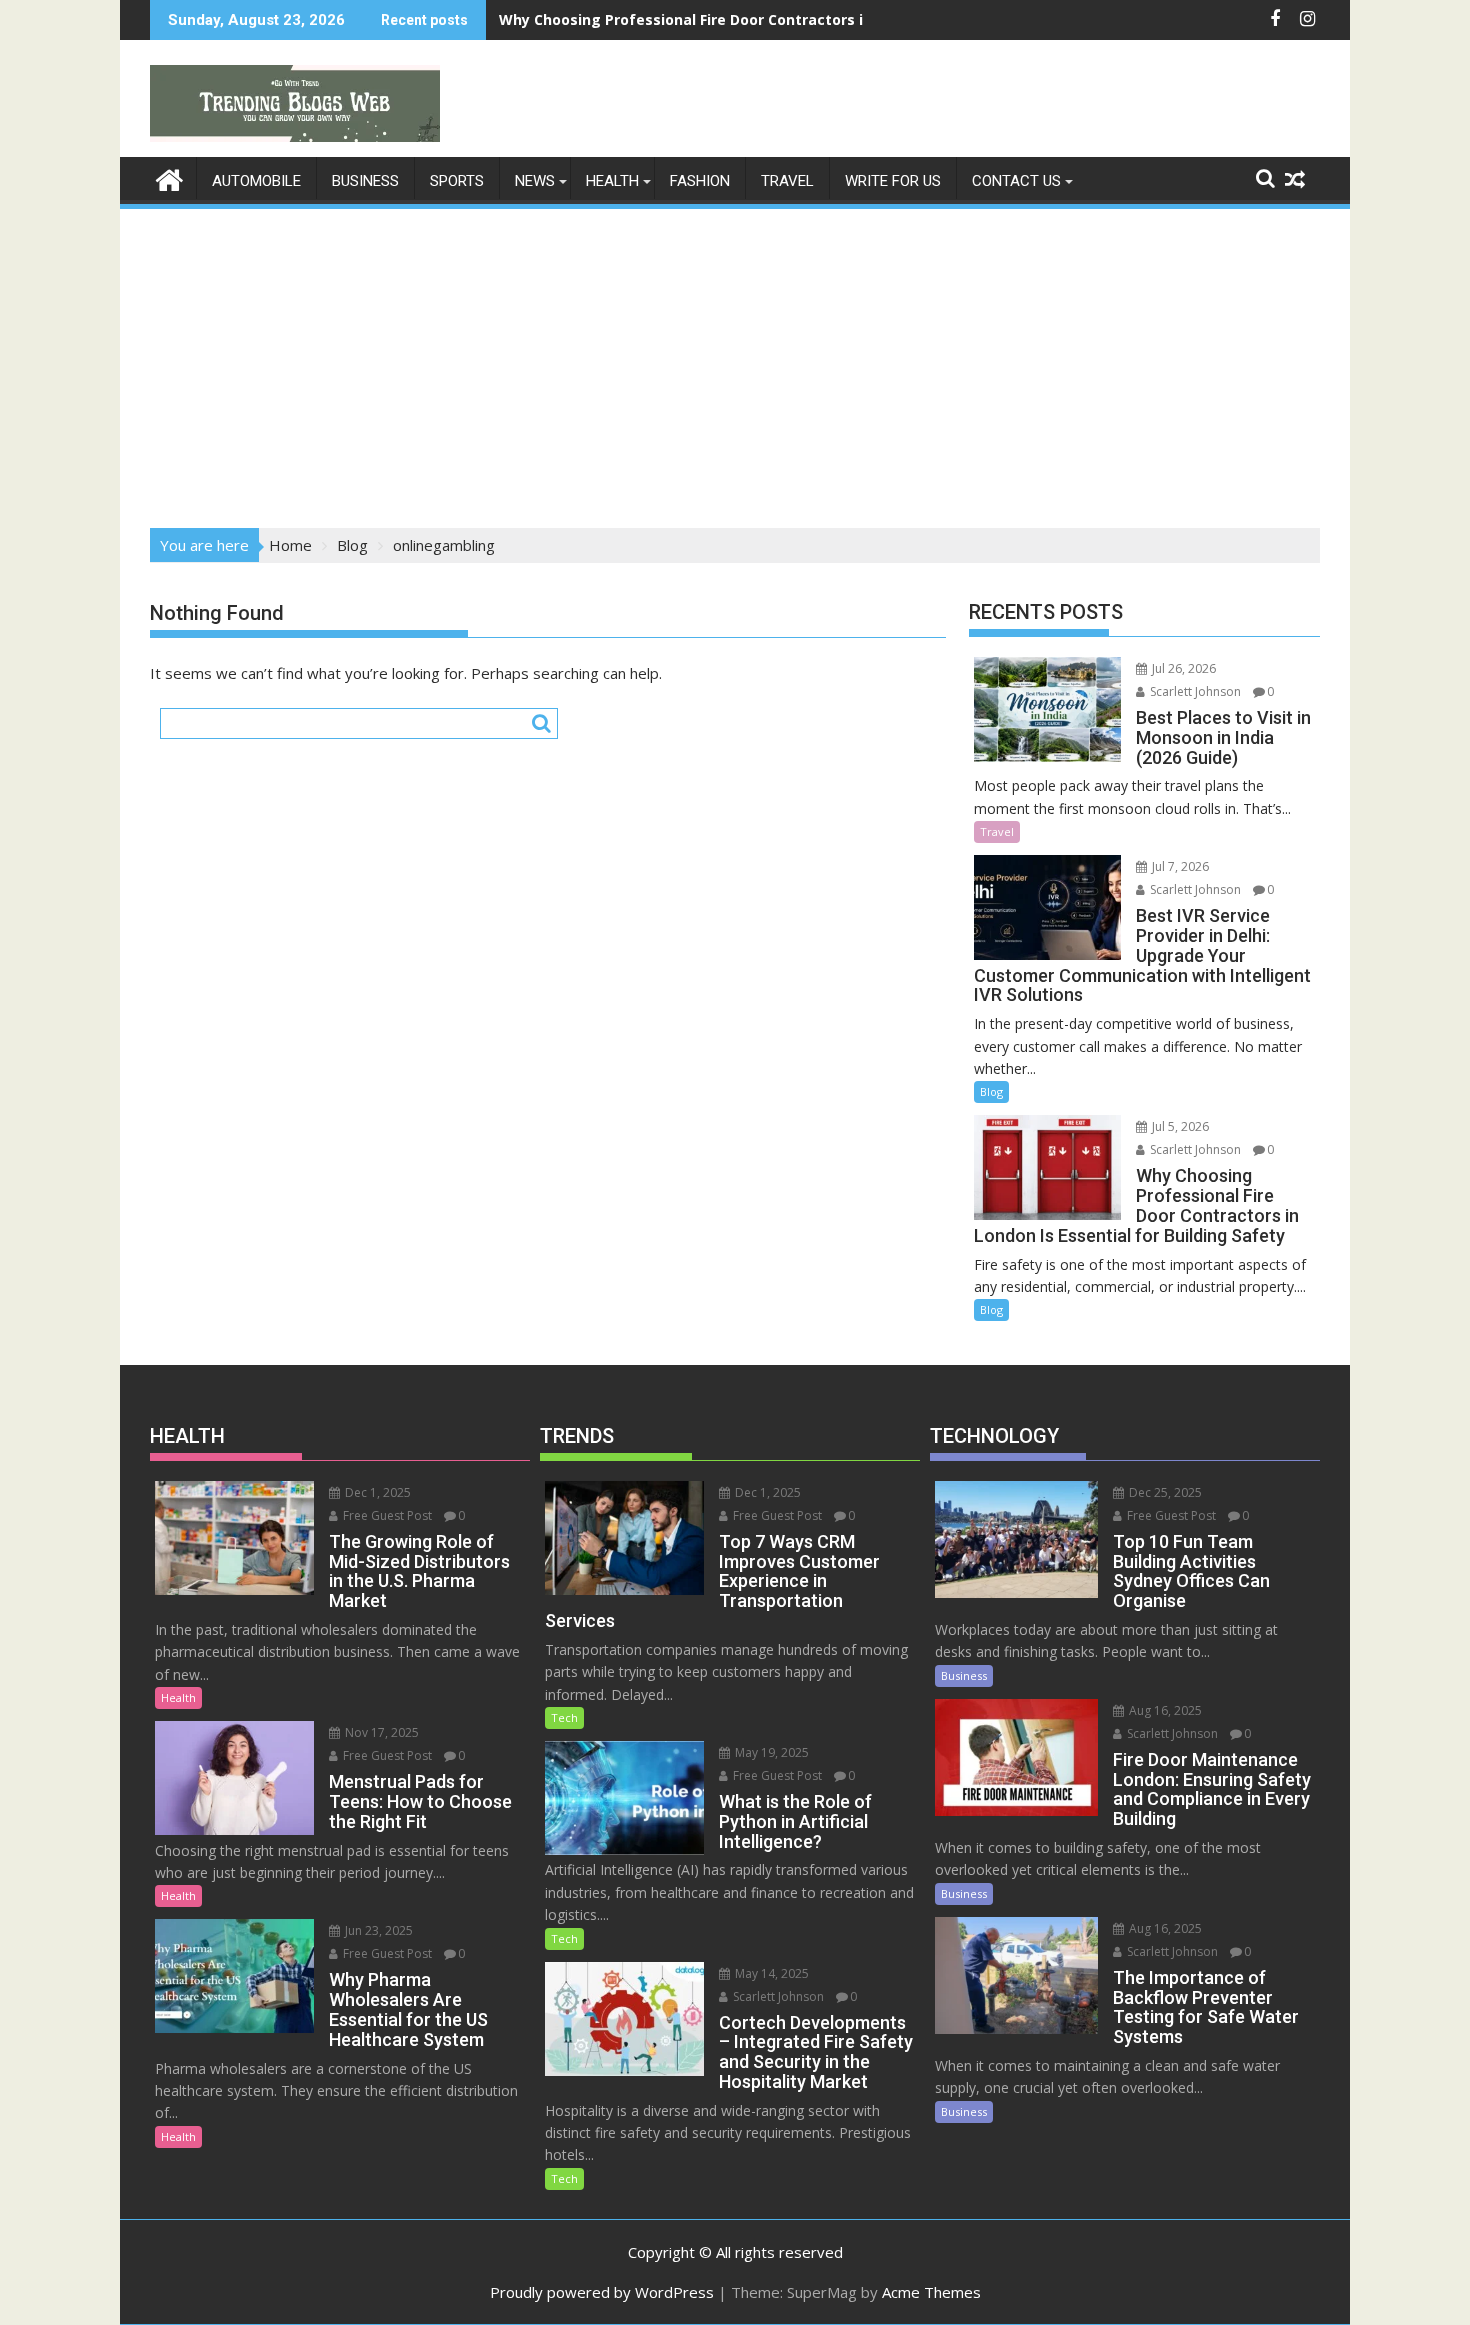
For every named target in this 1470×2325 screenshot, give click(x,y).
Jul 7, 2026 (1179, 866)
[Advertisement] (735, 362)
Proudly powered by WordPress (602, 2292)
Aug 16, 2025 (1164, 1710)
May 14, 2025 (770, 1973)
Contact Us (1016, 181)
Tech (564, 1717)
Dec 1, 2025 (376, 1492)
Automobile (256, 181)
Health (612, 181)
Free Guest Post (386, 1515)
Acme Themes (931, 2292)
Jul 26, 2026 (1182, 668)
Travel (787, 181)
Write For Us (893, 181)
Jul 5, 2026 (1179, 1126)
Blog (991, 1091)
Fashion (700, 181)
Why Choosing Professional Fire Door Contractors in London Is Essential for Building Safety (827, 19)
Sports (457, 181)
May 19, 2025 (770, 1752)
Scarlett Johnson (1194, 691)
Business (365, 181)
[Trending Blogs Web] (169, 177)
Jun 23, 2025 (377, 1930)
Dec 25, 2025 (1164, 1492)
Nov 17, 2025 (380, 1732)
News (535, 181)
